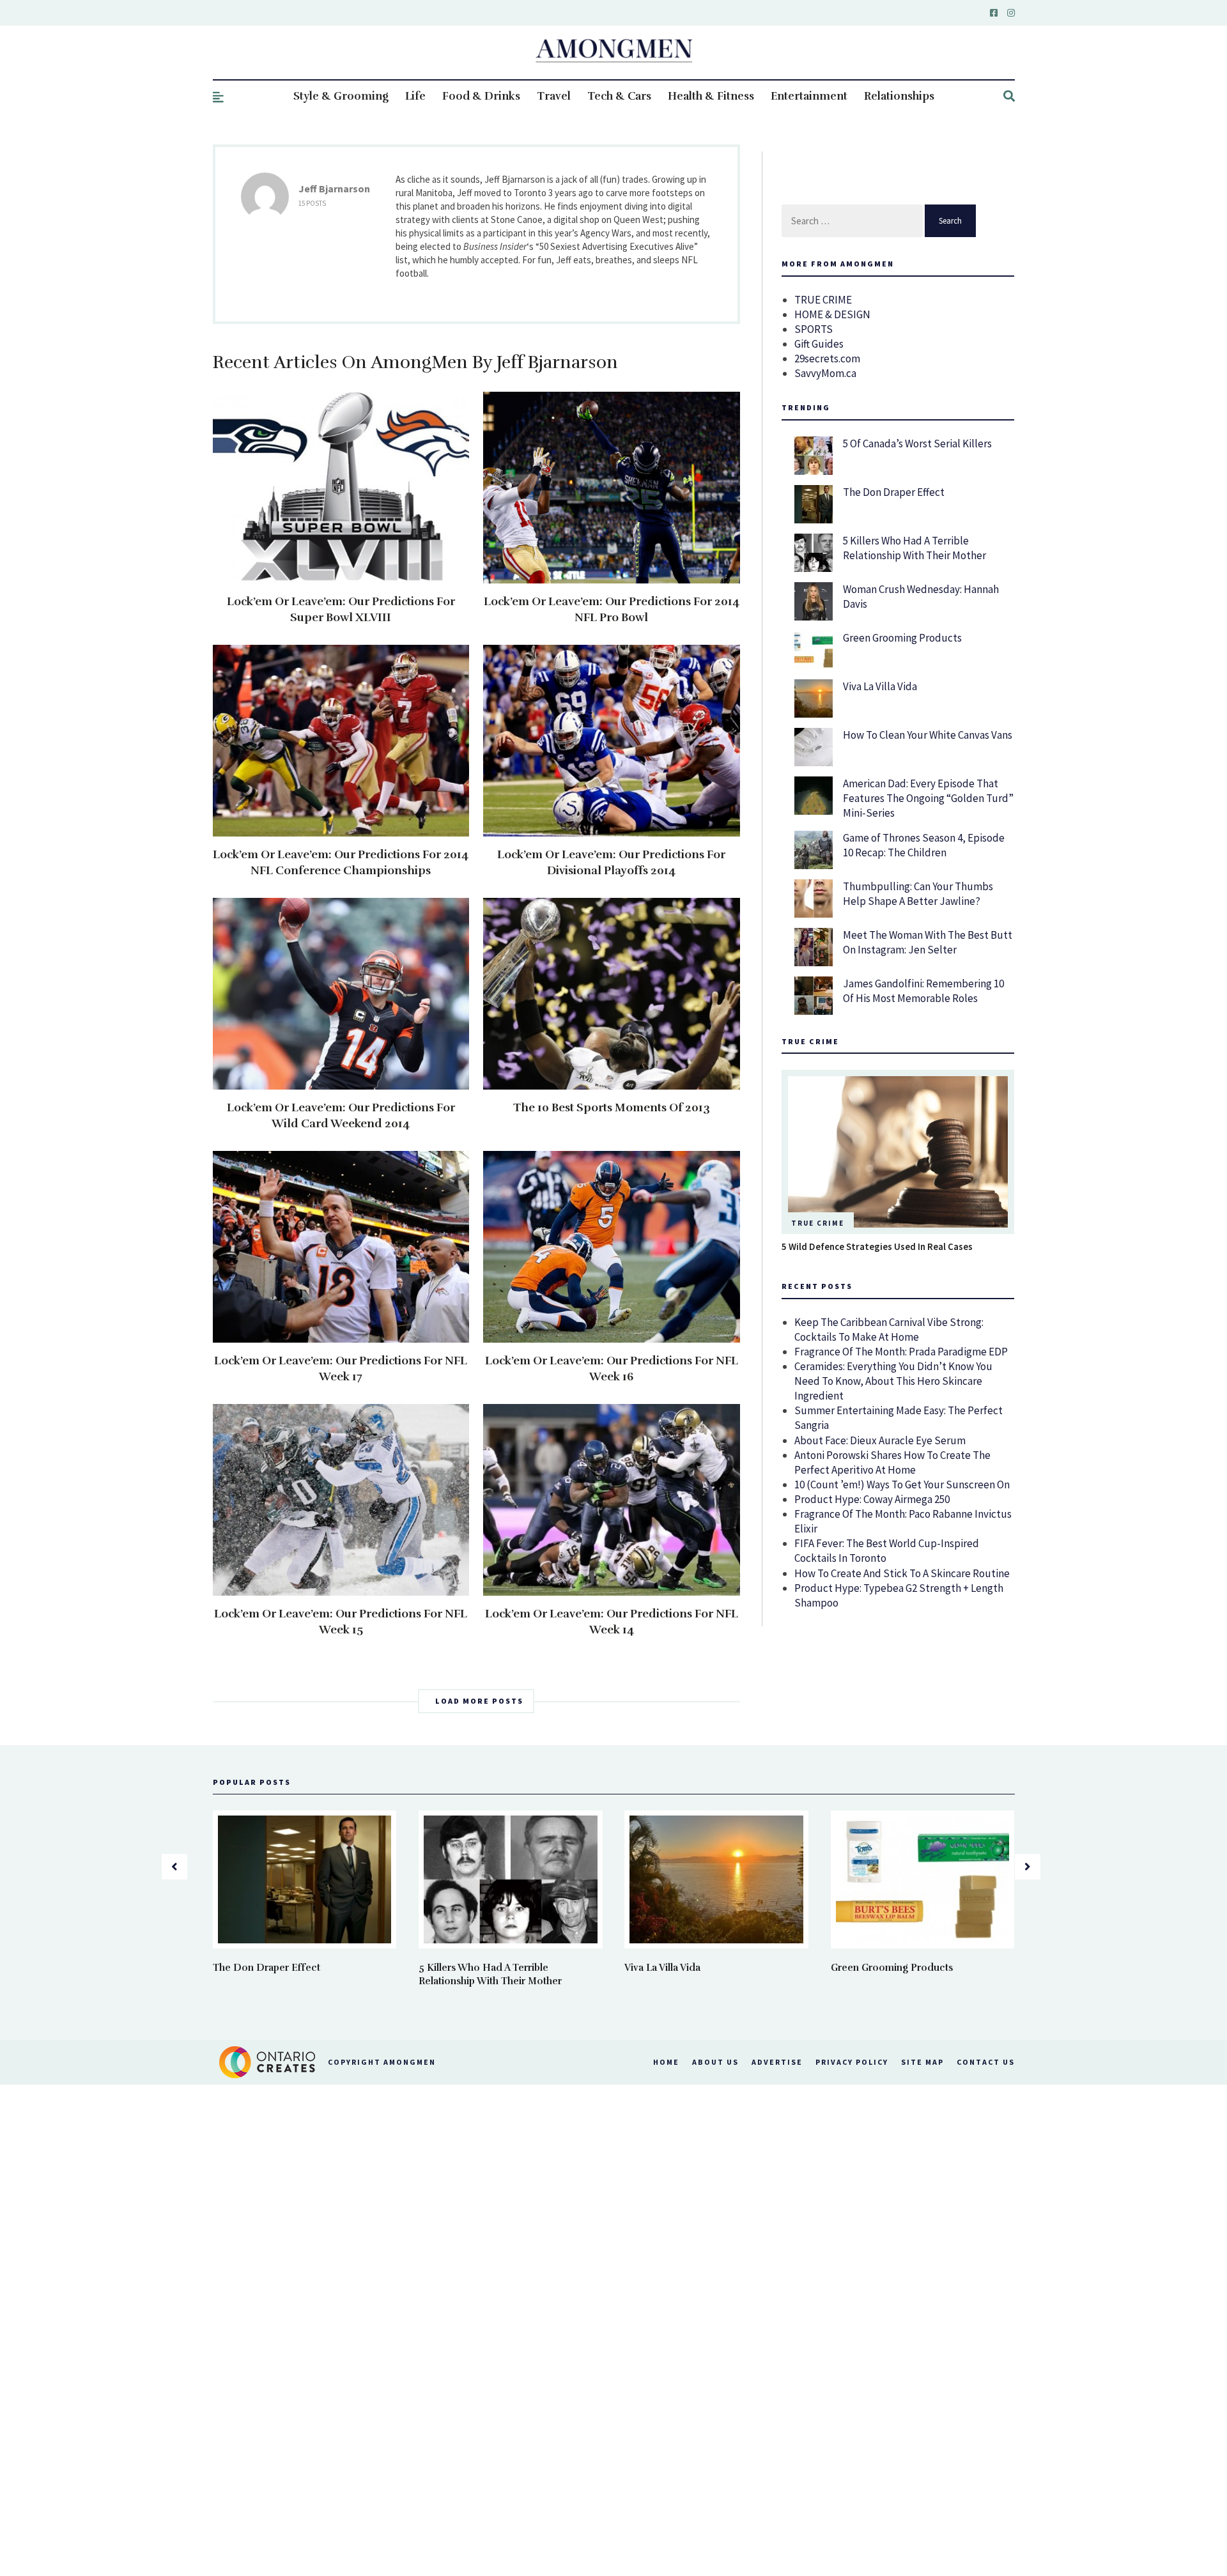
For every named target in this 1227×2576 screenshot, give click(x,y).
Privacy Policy (852, 2062)
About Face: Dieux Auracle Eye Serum (880, 1440)
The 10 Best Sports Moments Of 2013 (612, 1107)
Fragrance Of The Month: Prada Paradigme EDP (901, 1352)
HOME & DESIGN (832, 314)
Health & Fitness (711, 96)
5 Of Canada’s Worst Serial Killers (917, 443)
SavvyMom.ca (825, 373)
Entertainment (809, 96)
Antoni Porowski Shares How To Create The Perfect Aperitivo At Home (892, 1462)
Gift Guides (819, 344)
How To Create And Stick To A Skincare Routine (902, 1573)
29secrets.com (827, 359)
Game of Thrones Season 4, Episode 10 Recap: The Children (924, 845)
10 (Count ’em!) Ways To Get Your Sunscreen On (902, 1485)
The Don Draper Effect (894, 492)
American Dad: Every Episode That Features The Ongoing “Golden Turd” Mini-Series (928, 798)
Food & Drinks (481, 96)
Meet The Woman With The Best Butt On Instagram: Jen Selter (928, 942)
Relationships (899, 96)
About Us (715, 2062)
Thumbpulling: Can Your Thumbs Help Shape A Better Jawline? (918, 894)
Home (666, 2062)
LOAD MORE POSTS (479, 1701)
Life (415, 96)
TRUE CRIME (823, 300)
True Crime (818, 1223)
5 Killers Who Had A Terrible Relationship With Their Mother (914, 548)
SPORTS (814, 329)
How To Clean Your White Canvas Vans (928, 735)
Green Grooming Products (902, 638)
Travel (554, 96)
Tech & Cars (619, 96)
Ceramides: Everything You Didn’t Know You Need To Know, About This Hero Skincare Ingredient (893, 1381)
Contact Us (986, 2062)
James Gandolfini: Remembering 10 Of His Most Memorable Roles (923, 991)
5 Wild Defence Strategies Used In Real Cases (877, 1246)
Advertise (777, 2062)
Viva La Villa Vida (880, 686)
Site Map (922, 2062)
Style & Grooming (341, 96)
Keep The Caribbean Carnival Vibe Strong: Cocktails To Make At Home (889, 1330)
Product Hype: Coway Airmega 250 (872, 1499)
